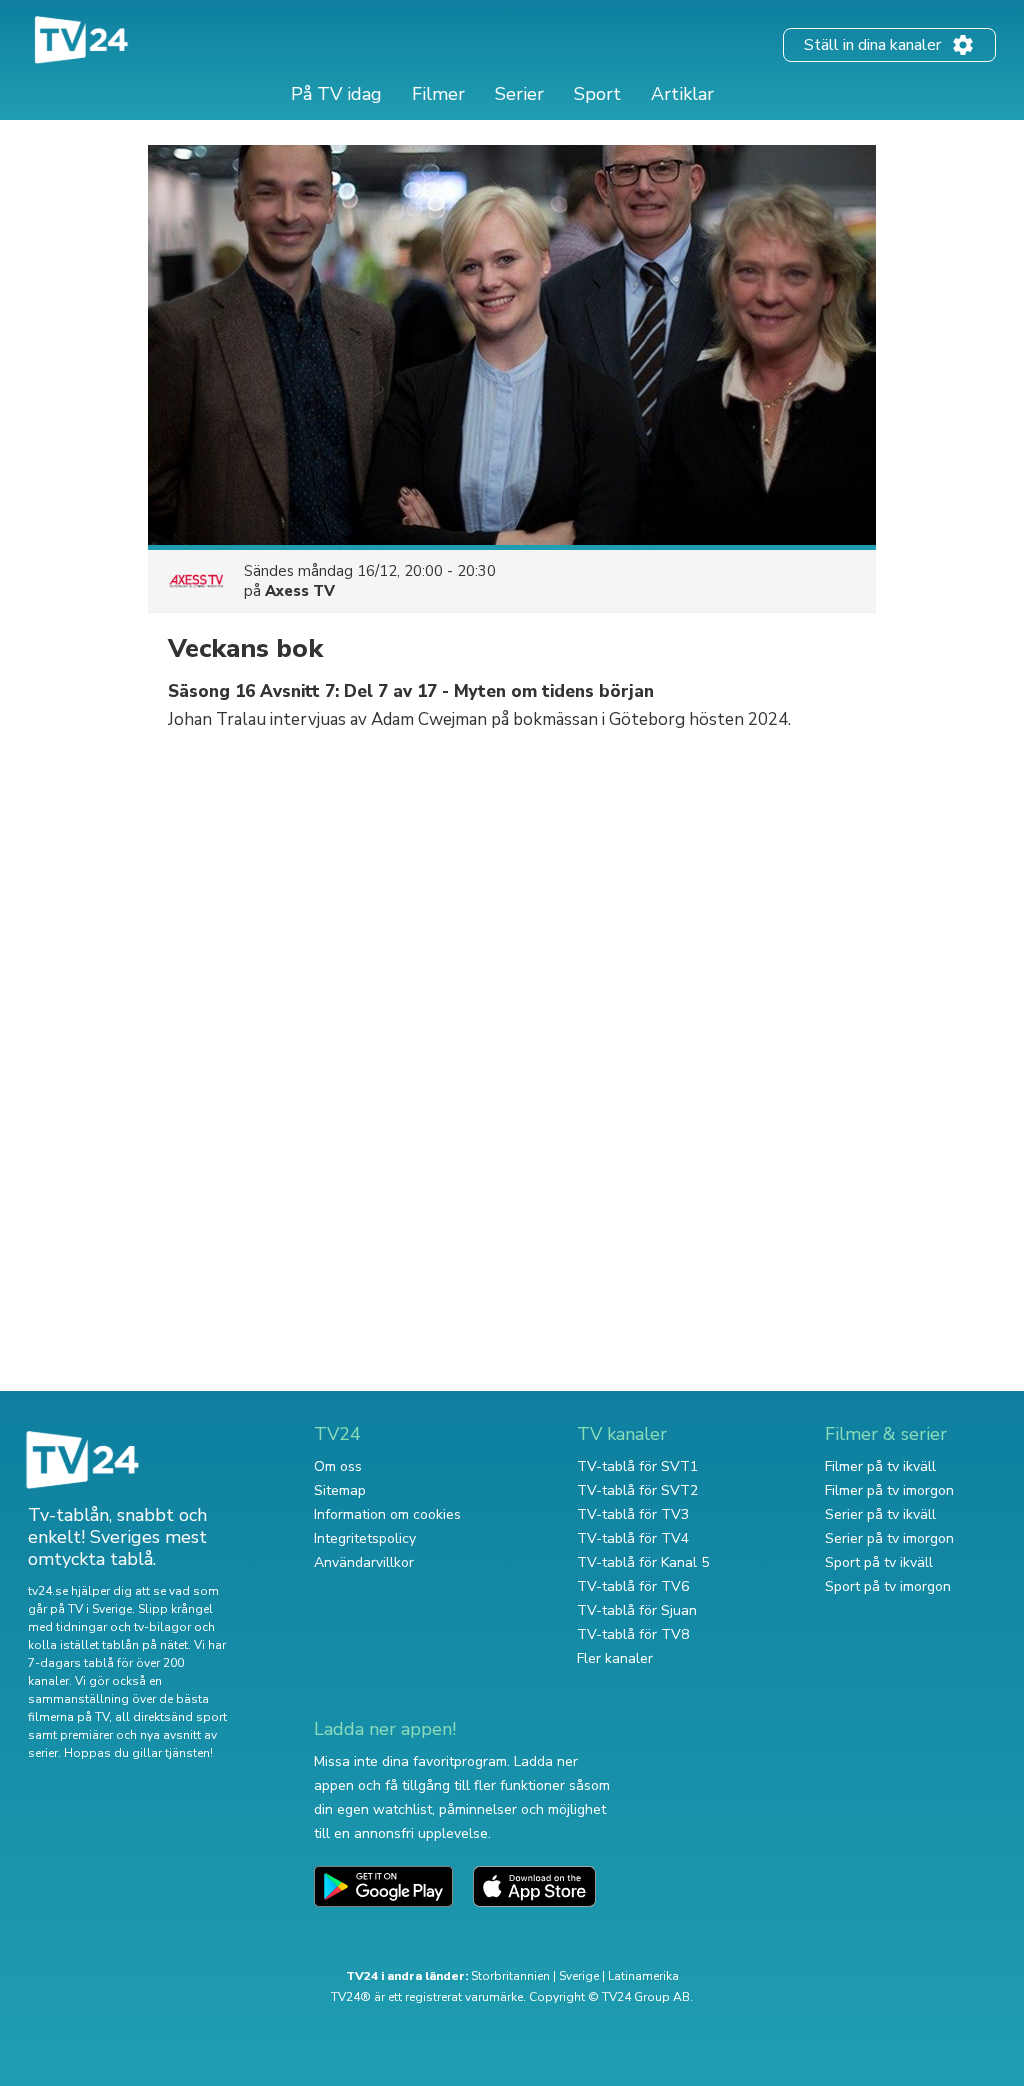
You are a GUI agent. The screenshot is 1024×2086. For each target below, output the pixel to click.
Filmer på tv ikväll (880, 1466)
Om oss (338, 1466)
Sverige (579, 1976)
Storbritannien (510, 1976)
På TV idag (336, 94)
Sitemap (340, 1490)
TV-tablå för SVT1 (637, 1466)
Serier (519, 94)
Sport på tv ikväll (879, 1562)
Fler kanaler (615, 1658)
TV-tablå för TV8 (633, 1634)
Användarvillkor (364, 1562)
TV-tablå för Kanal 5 (643, 1562)
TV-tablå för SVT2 (637, 1490)
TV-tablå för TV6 (633, 1586)
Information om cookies (387, 1514)
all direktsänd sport (171, 1717)
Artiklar (682, 94)
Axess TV (300, 591)
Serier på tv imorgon (889, 1538)
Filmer (438, 94)
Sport (597, 94)
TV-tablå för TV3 (633, 1514)
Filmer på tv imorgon (889, 1490)
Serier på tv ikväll (880, 1514)
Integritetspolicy (365, 1538)
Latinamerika (643, 1976)
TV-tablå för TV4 (633, 1538)
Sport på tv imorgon (888, 1586)
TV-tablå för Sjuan (637, 1610)
